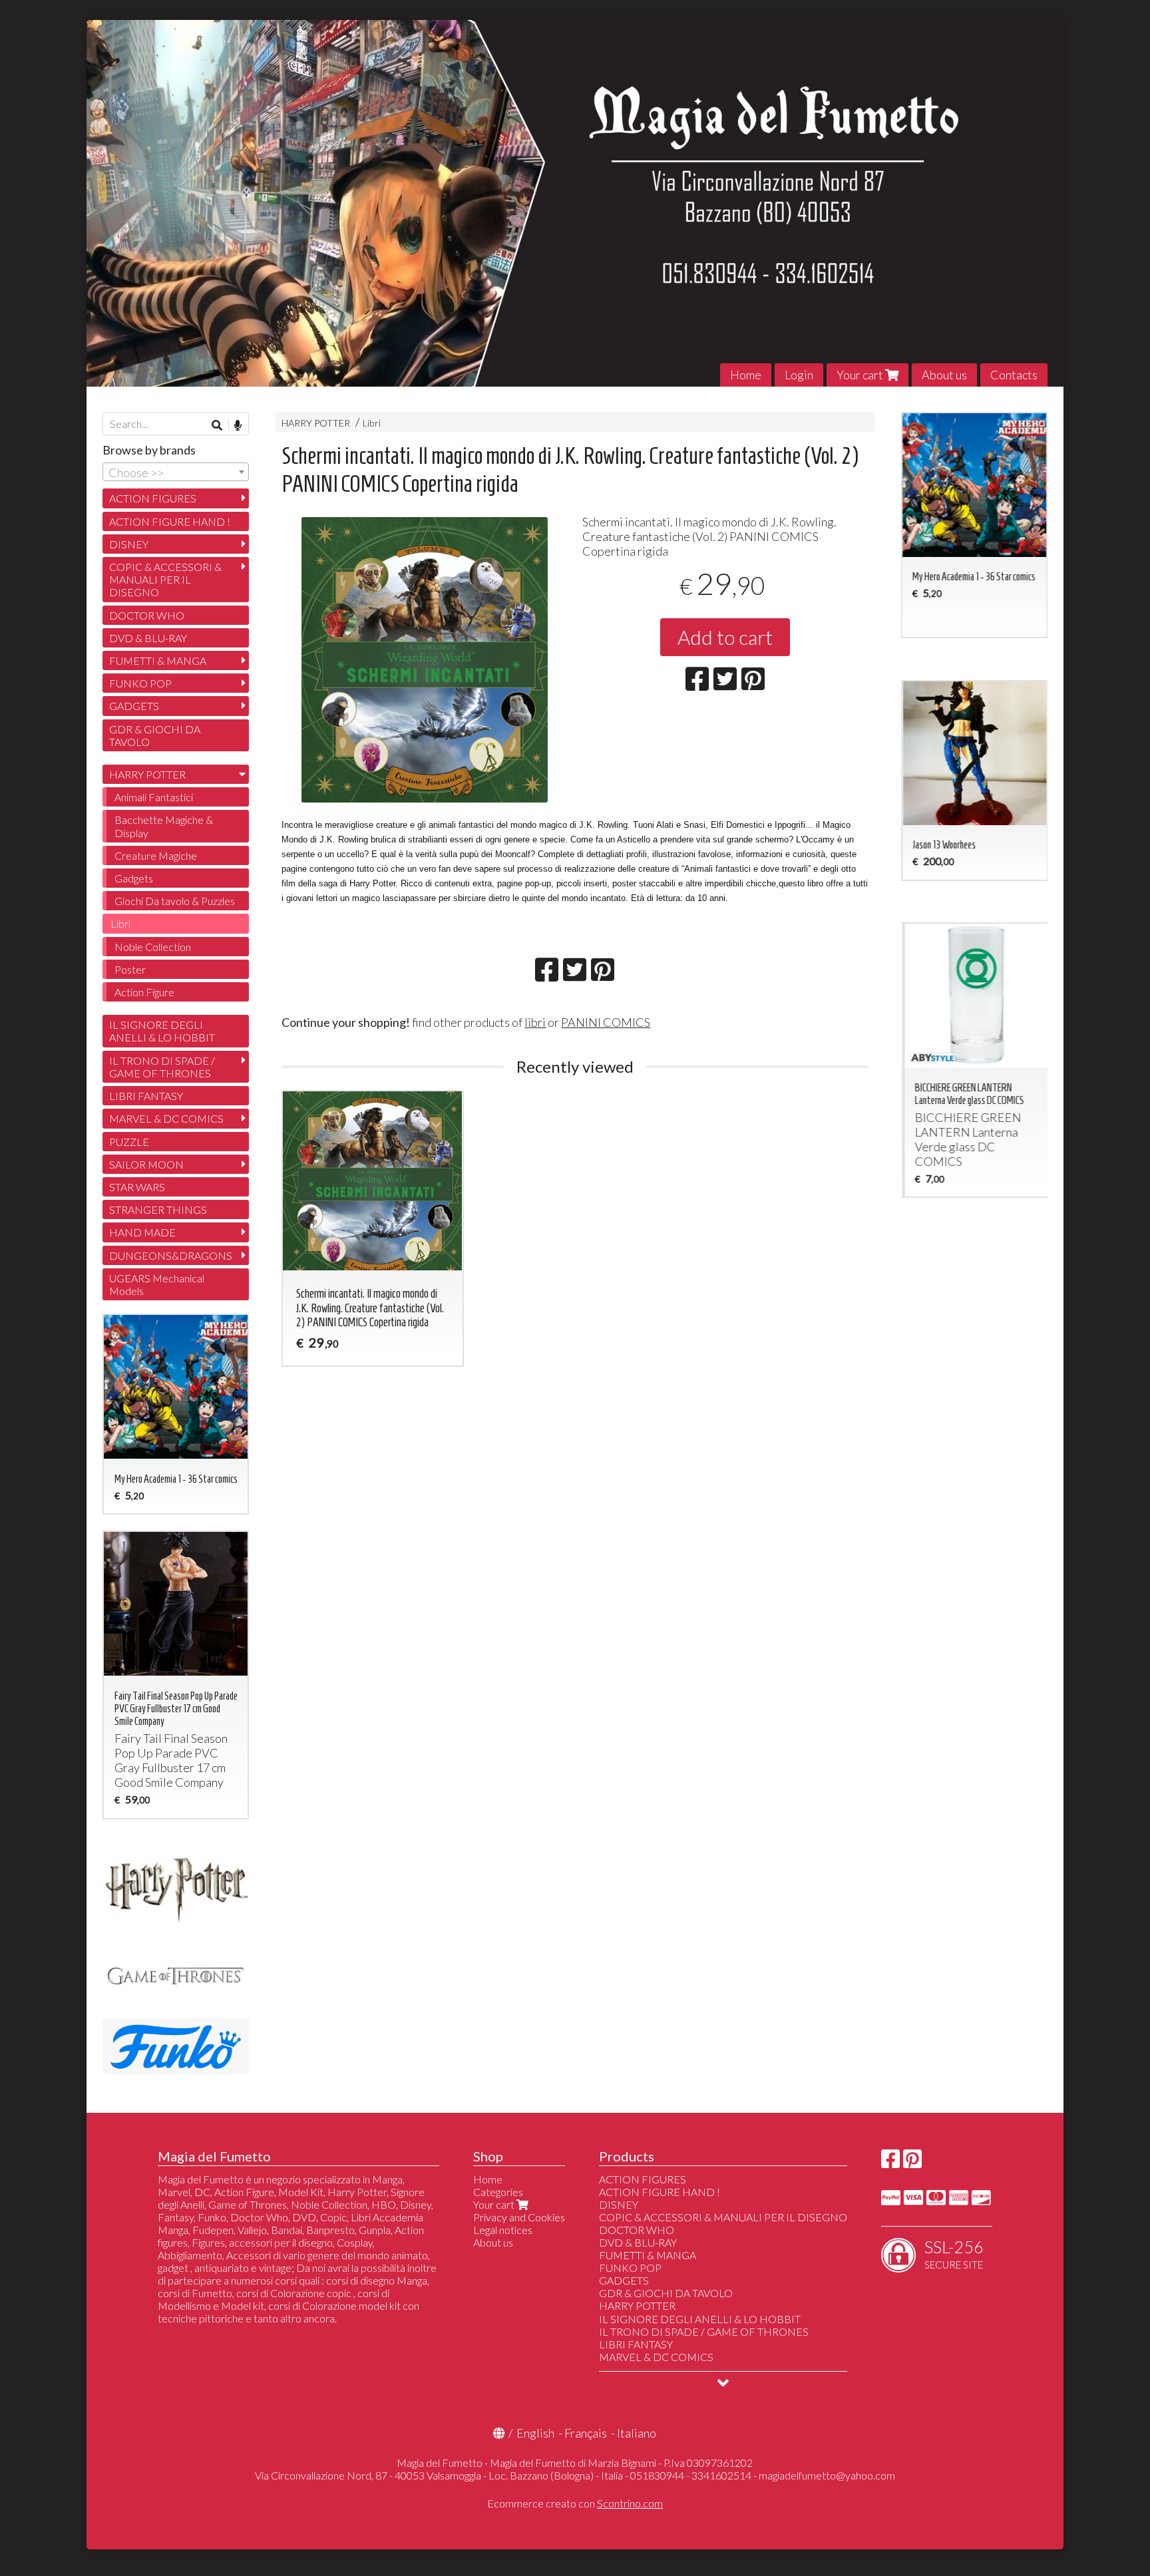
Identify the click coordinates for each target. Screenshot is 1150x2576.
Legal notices (503, 2230)
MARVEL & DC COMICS (166, 1118)
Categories (498, 2192)
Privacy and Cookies (519, 2217)
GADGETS (134, 706)
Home (746, 375)
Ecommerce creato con (575, 2503)
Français (586, 2433)
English (535, 2433)
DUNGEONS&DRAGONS (171, 1255)
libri (535, 1022)
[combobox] (176, 472)
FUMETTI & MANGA (158, 660)
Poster (130, 969)
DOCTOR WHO (147, 615)
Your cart (861, 375)
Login (799, 375)
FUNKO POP (140, 683)
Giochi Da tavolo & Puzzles (175, 901)
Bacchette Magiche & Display (164, 826)
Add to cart (725, 637)
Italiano (637, 2433)
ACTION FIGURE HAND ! (170, 521)
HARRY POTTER (316, 423)
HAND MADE (142, 1232)
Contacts (1014, 375)
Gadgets (134, 878)
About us (944, 375)
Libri (372, 423)
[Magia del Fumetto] (575, 203)
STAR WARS (137, 1187)
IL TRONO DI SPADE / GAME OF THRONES (162, 1067)
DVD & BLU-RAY (148, 638)
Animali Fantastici (154, 797)
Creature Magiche (156, 855)
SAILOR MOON (146, 1164)
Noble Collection (153, 947)
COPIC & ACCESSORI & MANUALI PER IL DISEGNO (165, 579)
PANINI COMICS (606, 1022)
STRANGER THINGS (158, 1209)
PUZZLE (129, 1142)
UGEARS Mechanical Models (157, 1284)
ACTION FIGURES (153, 498)
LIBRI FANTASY (146, 1096)
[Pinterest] (912, 2162)
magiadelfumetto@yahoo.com (827, 2475)
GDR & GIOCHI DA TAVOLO (155, 735)
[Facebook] (890, 2162)
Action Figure (144, 992)
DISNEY (129, 544)
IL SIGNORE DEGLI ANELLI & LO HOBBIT (162, 1031)
